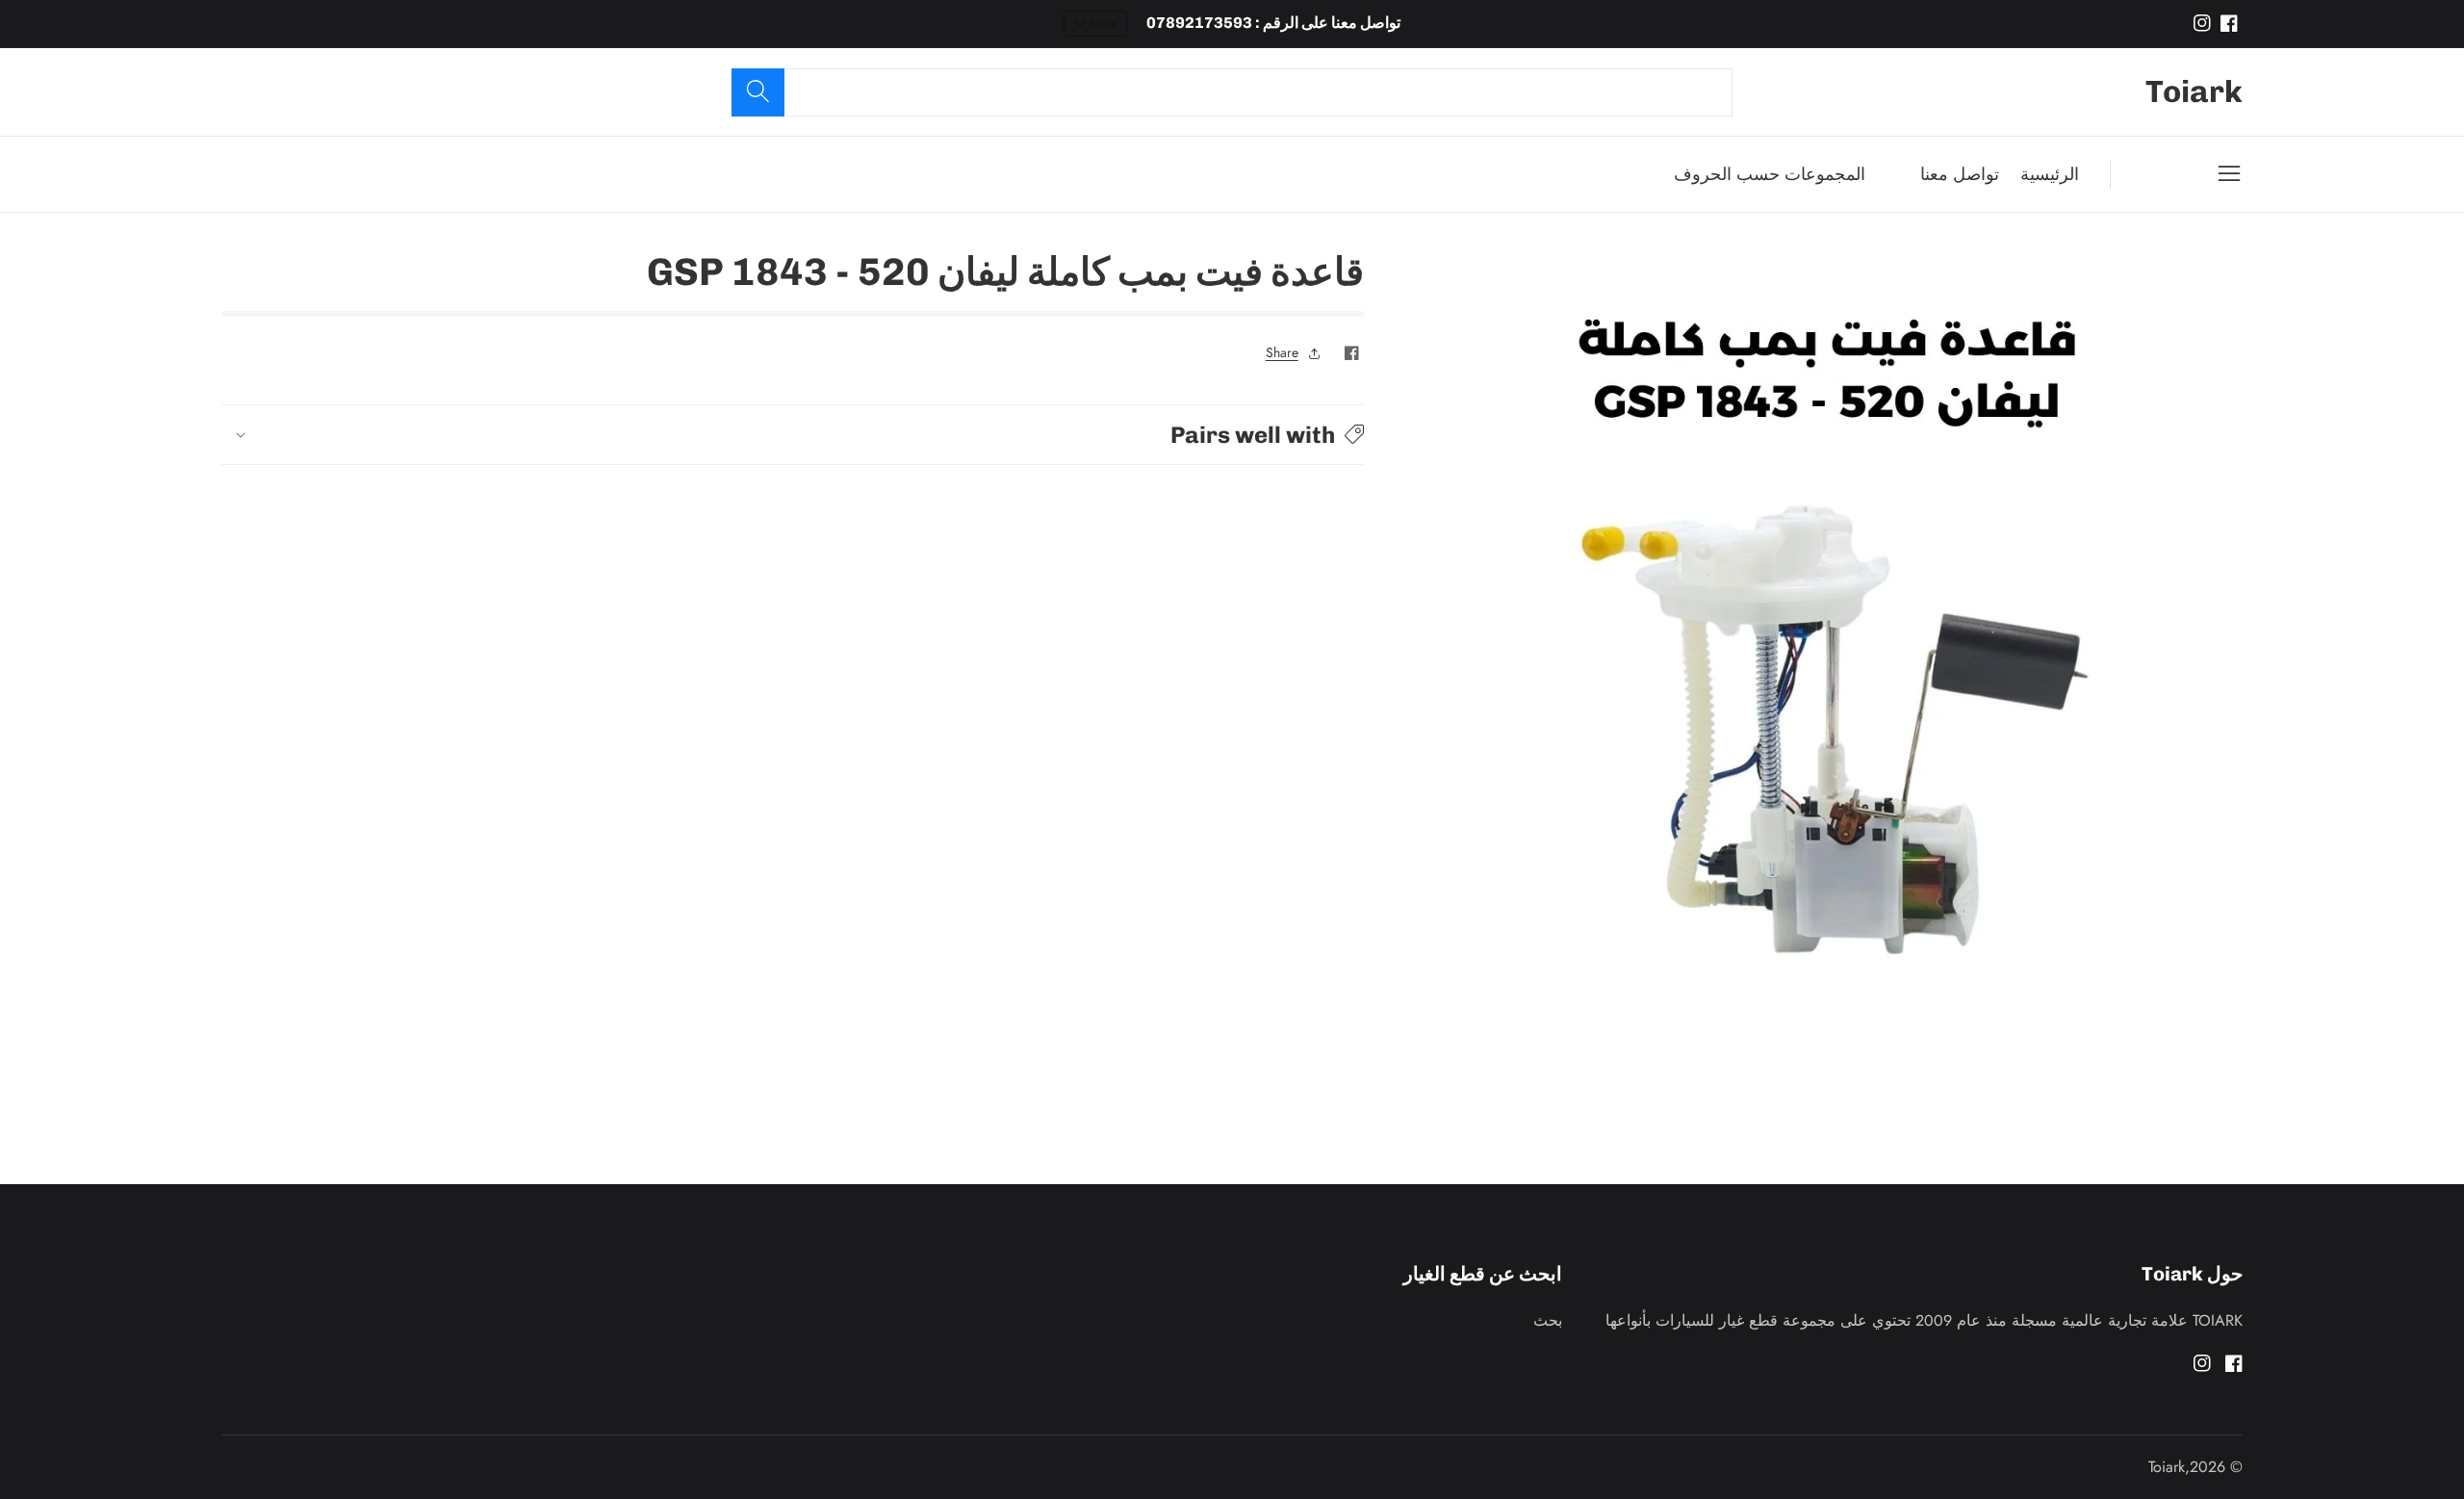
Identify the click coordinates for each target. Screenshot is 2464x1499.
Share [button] (1282, 352)
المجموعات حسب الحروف (1770, 174)
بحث (1548, 1320)
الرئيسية (2050, 174)
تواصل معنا (1960, 174)
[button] (793, 435)
